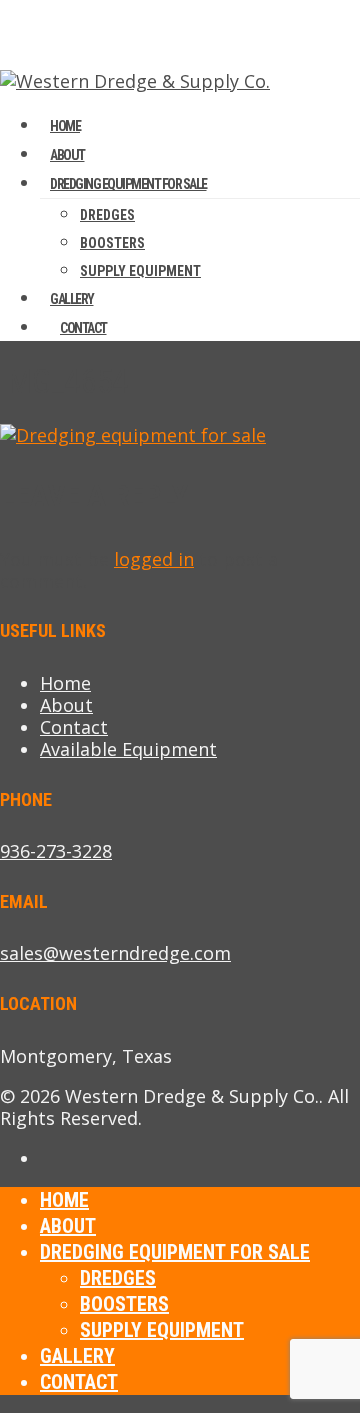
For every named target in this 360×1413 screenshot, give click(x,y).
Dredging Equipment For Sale (128, 184)
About (66, 705)
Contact (83, 328)
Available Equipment (128, 749)
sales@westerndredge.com (115, 953)
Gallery (77, 1356)
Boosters (112, 243)
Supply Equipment (140, 271)
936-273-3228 (56, 851)
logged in (154, 559)
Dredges (107, 215)
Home (65, 683)
